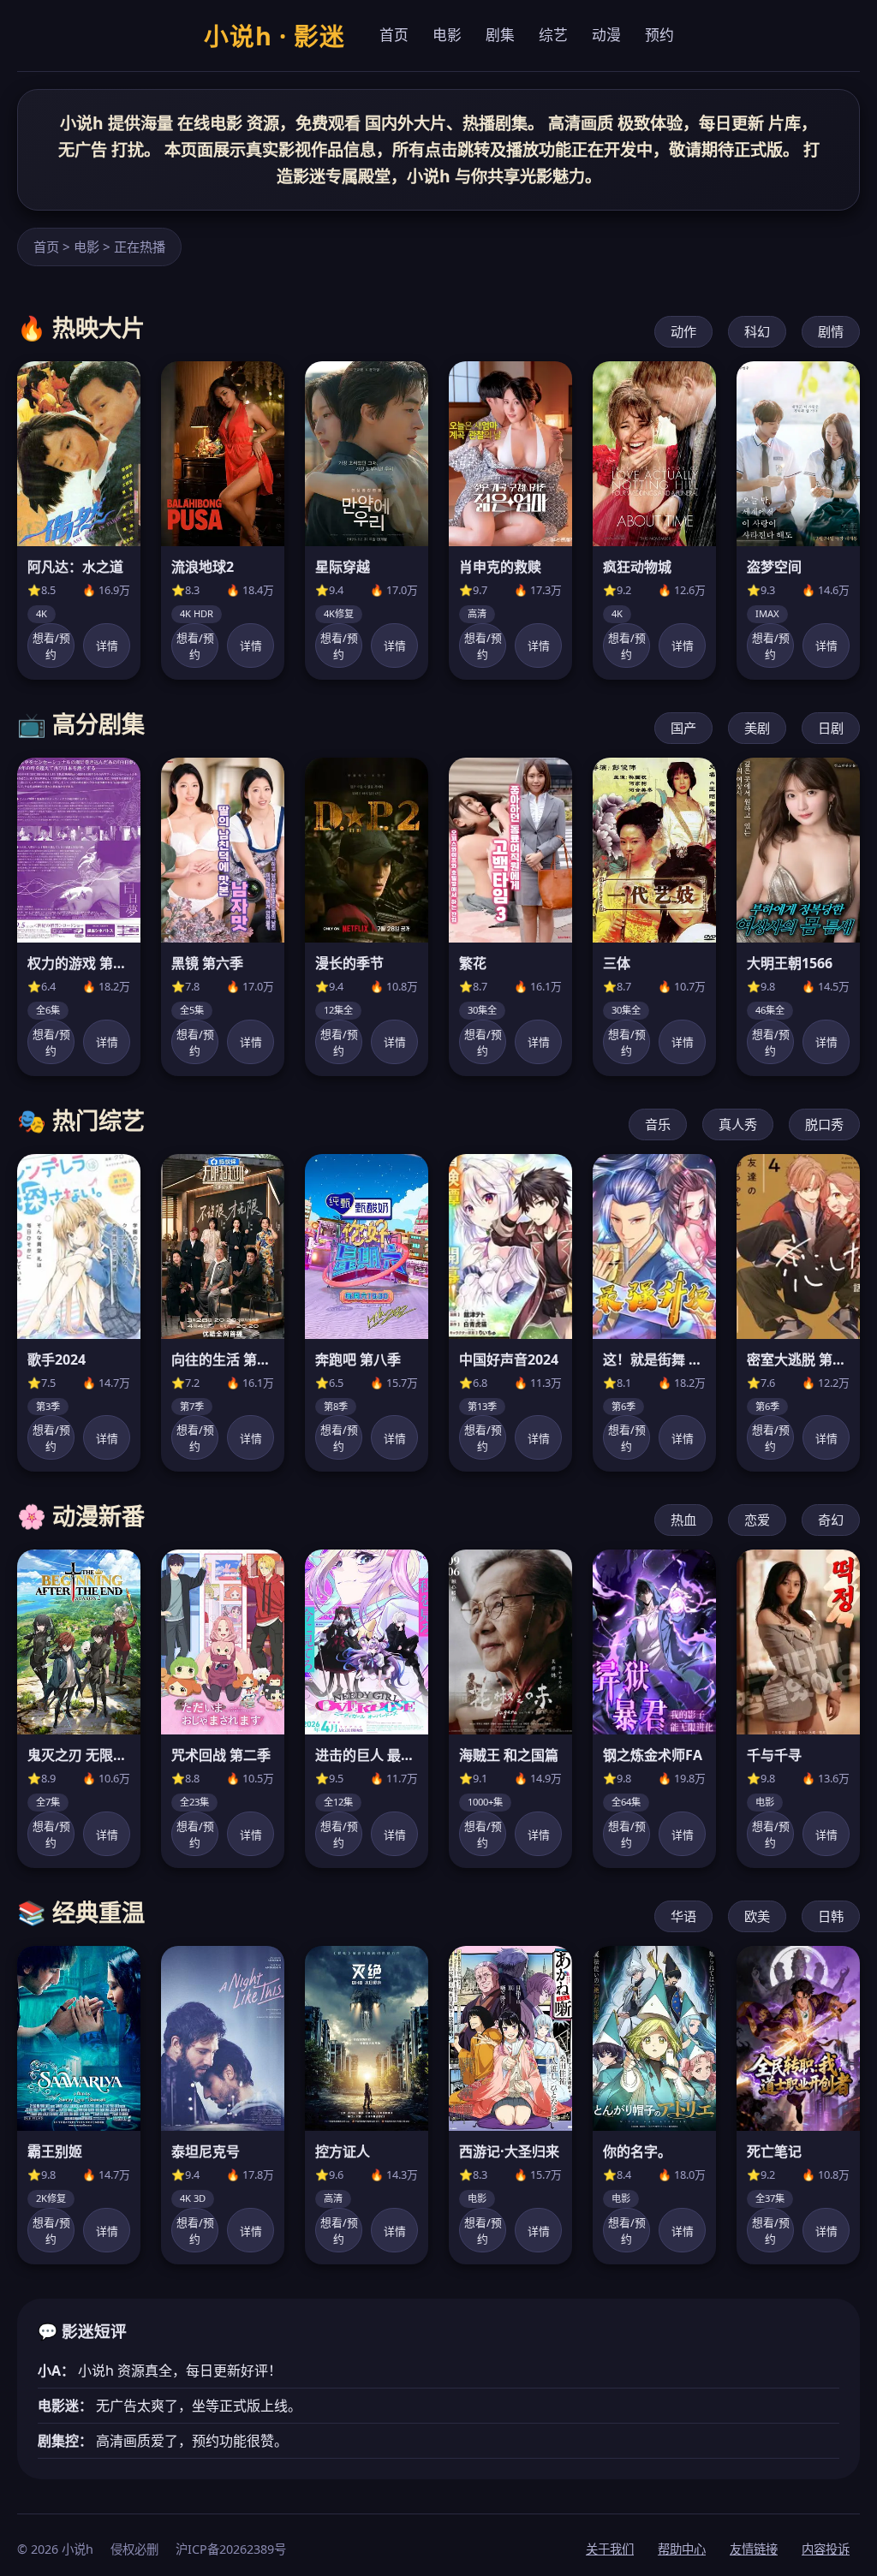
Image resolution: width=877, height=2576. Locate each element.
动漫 (606, 35)
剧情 (831, 331)
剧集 (500, 35)
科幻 (757, 331)
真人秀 (738, 1124)
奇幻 (831, 1520)
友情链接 (754, 2549)
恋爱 (757, 1520)
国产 (683, 728)
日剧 (831, 728)
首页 (394, 35)
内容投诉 (826, 2549)
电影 (447, 35)
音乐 (658, 1124)
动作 (683, 331)
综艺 (553, 35)
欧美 (757, 1916)
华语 (683, 1916)
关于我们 (610, 2549)
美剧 (757, 728)
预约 (659, 35)
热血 (683, 1520)
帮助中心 (682, 2549)
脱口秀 (824, 1124)
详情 (107, 645)
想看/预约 (51, 646)
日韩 (831, 1916)
